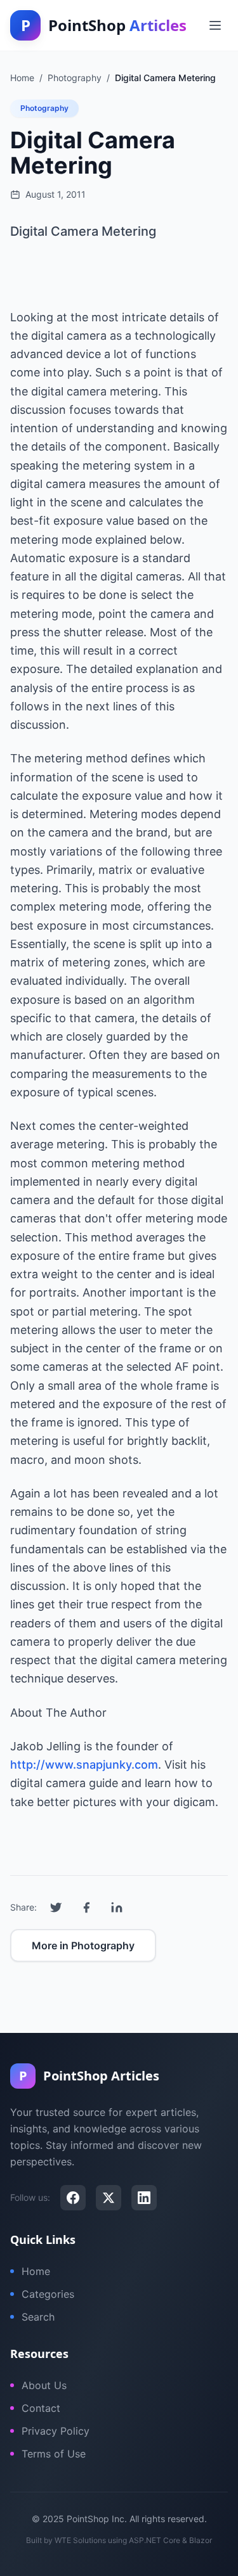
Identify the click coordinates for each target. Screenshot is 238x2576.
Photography (44, 108)
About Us (44, 2385)
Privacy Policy (56, 2431)
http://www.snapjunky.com (84, 1765)
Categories (48, 2294)
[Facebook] (73, 2198)
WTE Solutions (80, 2540)
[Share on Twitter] (56, 1907)
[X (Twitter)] (109, 2198)
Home (36, 2271)
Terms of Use (54, 2454)
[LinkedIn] (144, 2198)
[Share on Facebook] (86, 1907)
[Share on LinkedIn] (117, 1907)
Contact (41, 2408)
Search (38, 2317)
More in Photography (83, 1945)
